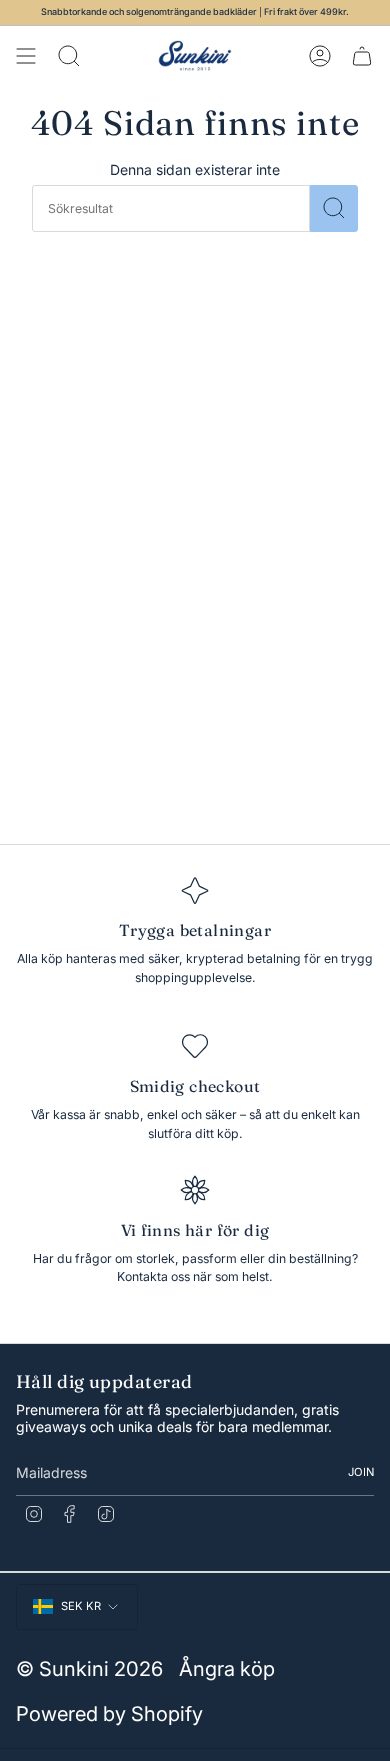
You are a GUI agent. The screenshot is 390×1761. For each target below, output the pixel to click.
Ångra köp (227, 1668)
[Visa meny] (26, 56)
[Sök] (334, 208)
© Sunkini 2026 (89, 1668)
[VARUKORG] (362, 56)
